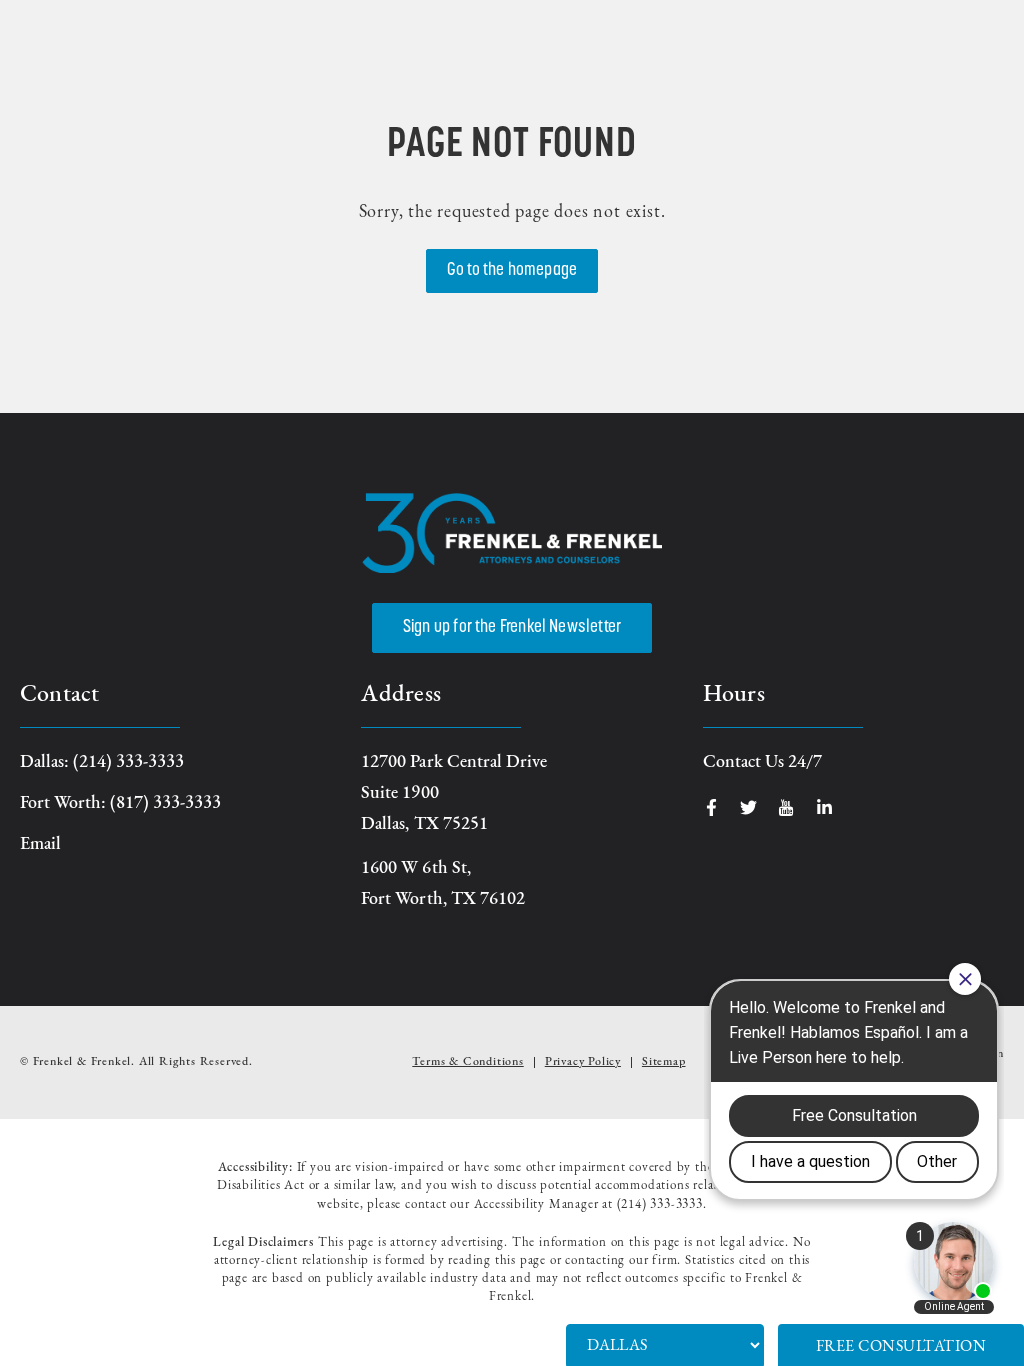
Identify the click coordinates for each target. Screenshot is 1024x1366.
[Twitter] (748, 807)
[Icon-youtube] (786, 807)
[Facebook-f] (711, 807)
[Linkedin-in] (824, 807)
